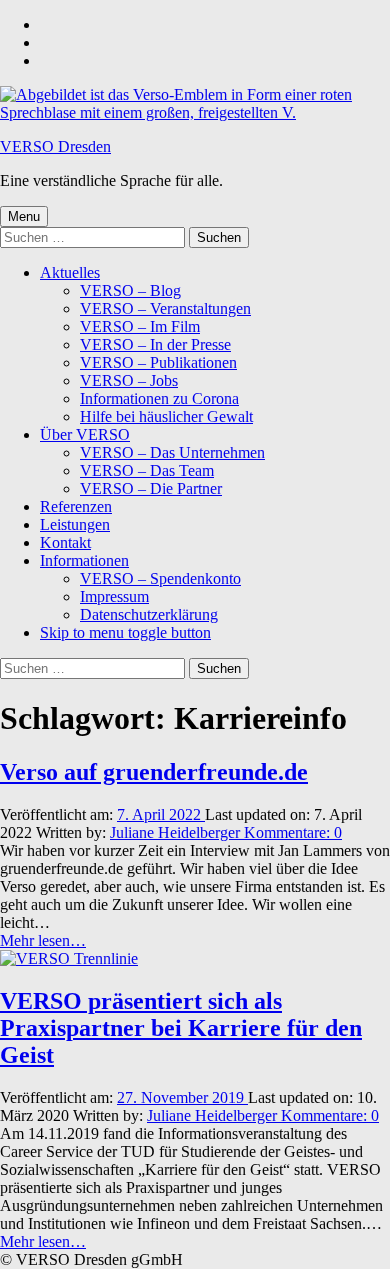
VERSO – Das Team (147, 470)
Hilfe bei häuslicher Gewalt (166, 416)
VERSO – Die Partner (151, 488)
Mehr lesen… (43, 940)
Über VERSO (85, 434)
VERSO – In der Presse (155, 344)
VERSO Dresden (55, 146)
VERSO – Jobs (129, 380)
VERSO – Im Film (140, 326)
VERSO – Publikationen (158, 362)
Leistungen (75, 524)
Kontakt (65, 542)
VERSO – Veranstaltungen (165, 308)
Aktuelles (70, 272)
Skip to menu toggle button (125, 632)
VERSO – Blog (130, 290)
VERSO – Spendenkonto (160, 578)
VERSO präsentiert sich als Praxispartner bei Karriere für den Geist (181, 1028)
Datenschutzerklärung (149, 614)
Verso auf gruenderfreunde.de (154, 772)
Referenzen (76, 506)
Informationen (84, 560)
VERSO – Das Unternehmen (172, 452)
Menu (24, 216)
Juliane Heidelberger (177, 832)
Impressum (114, 596)
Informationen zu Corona (159, 398)
